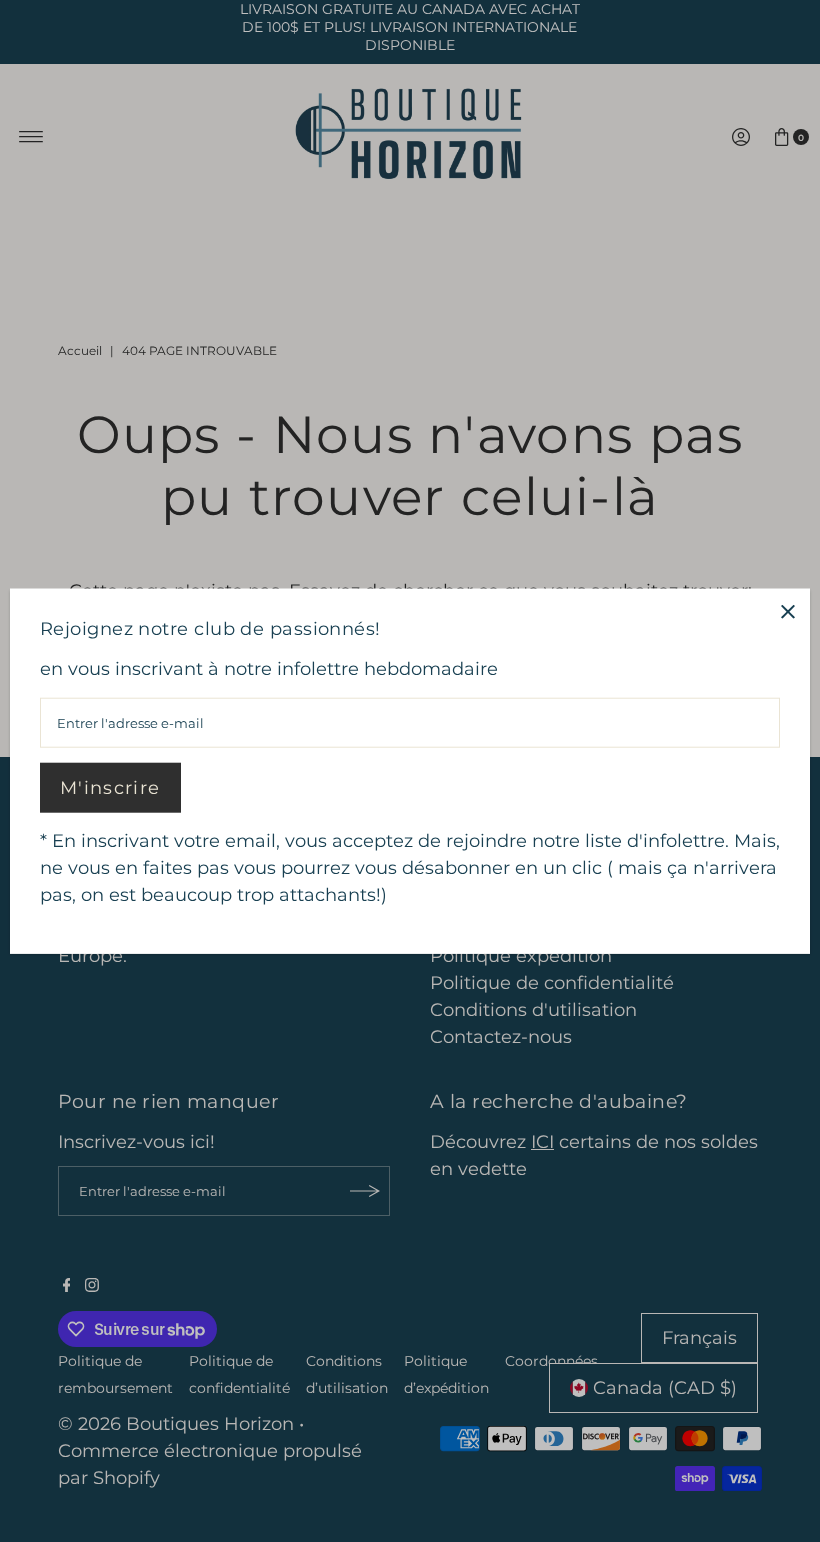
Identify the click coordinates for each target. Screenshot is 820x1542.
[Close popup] (787, 611)
